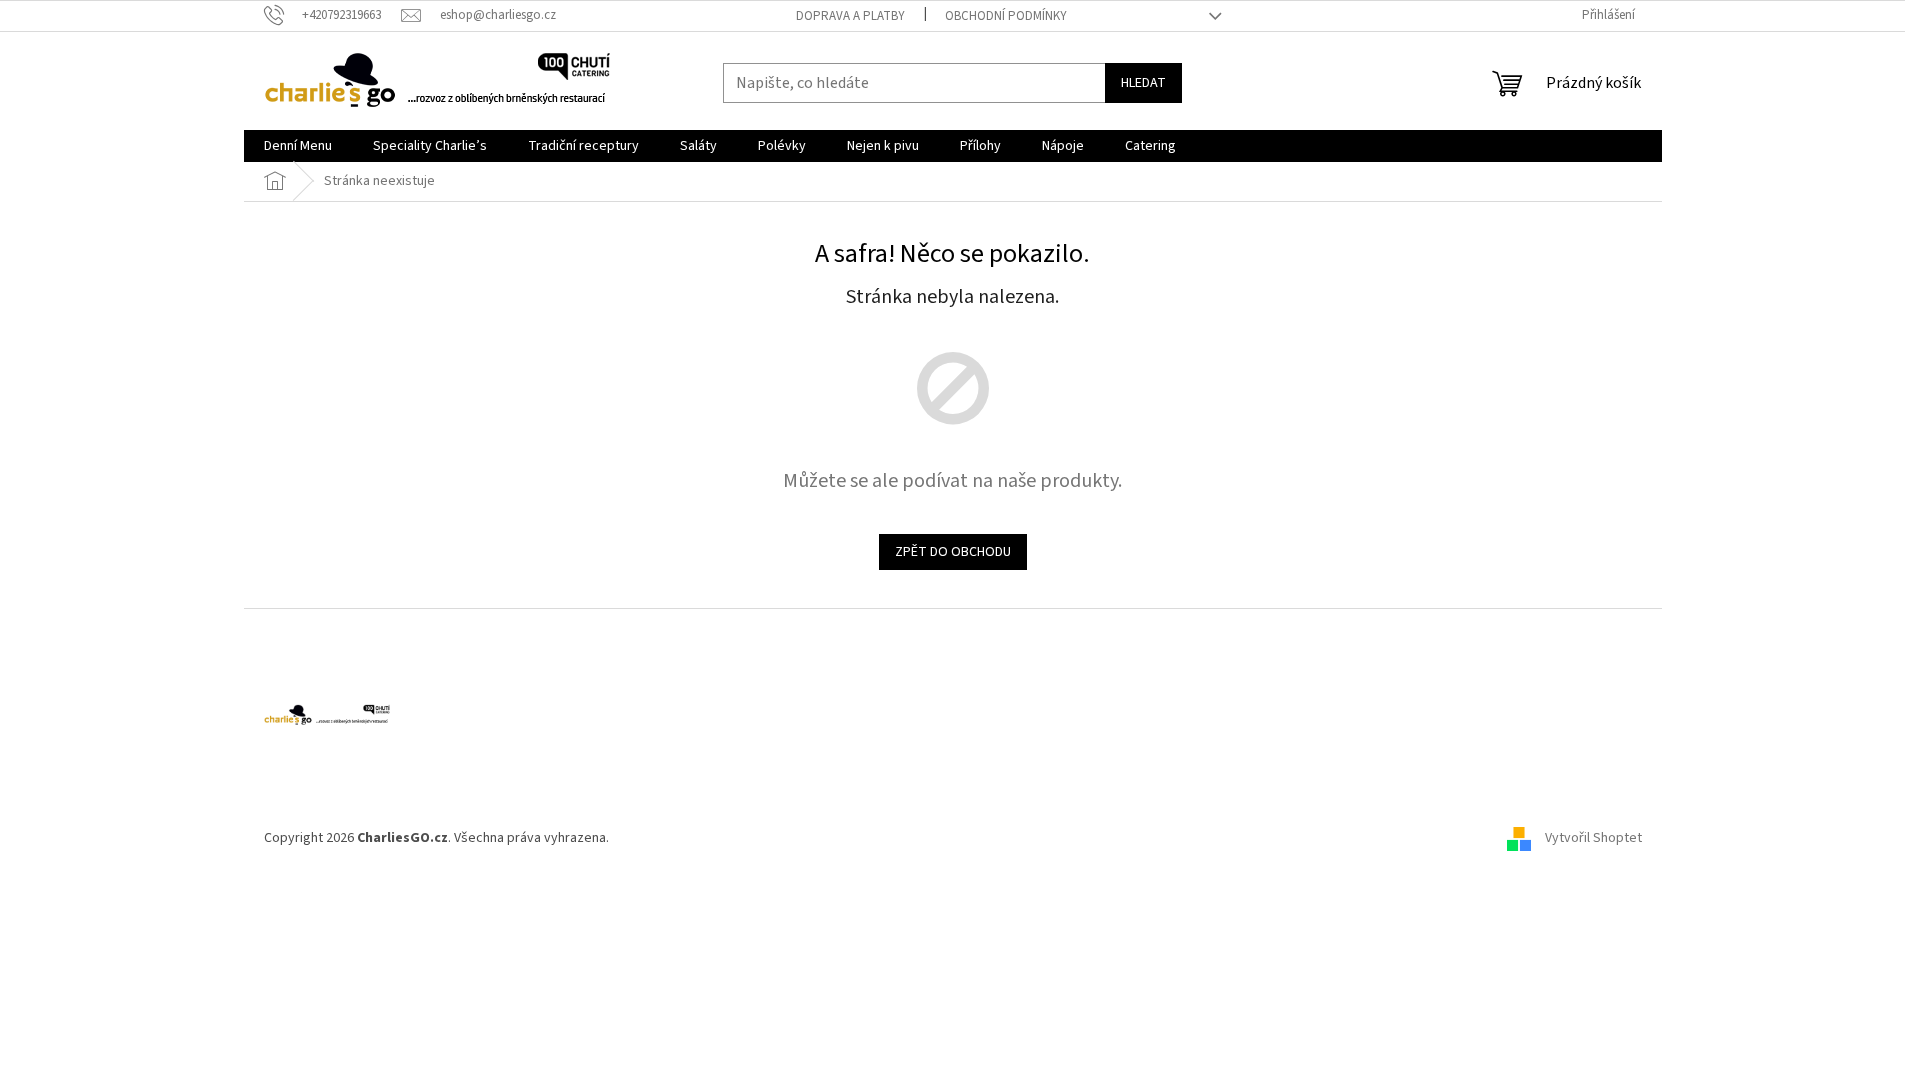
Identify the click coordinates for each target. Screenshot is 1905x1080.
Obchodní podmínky (1006, 16)
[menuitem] (298, 146)
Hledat (1143, 83)
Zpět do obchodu (953, 552)
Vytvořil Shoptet (1593, 838)
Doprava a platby (850, 16)
